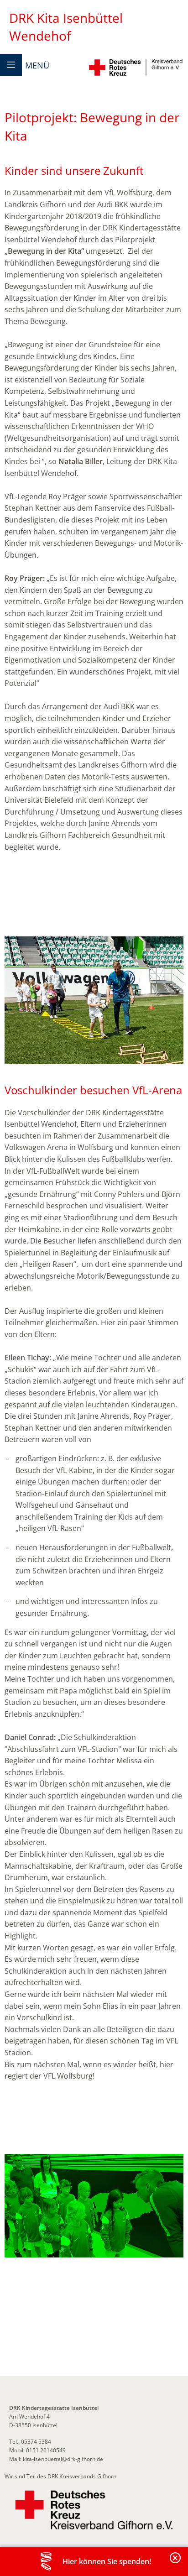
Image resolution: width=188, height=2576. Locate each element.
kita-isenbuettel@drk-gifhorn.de (63, 2459)
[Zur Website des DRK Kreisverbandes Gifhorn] (94, 2510)
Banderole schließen (176, 2563)
